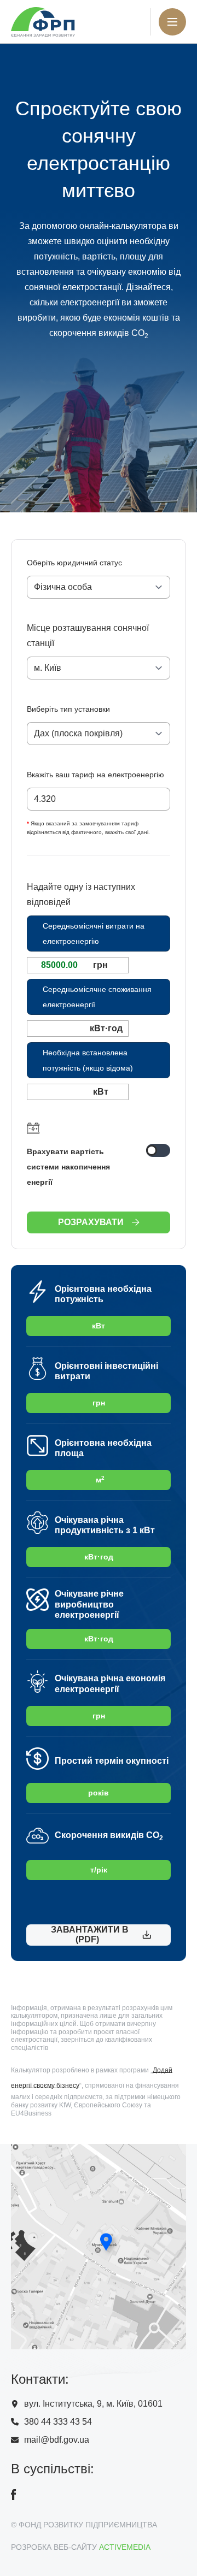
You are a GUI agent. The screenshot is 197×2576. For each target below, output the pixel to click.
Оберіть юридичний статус (74, 563)
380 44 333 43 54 (58, 2422)
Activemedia (125, 2547)
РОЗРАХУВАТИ (91, 1222)
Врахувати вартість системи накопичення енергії (68, 1167)
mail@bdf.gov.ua (57, 2440)
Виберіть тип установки (68, 709)
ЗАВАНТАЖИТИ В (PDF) (88, 1934)
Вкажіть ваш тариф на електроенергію (95, 775)
